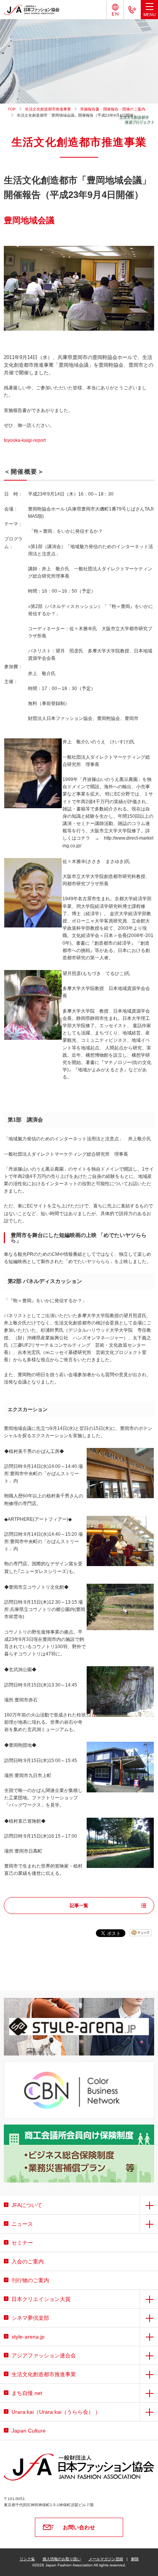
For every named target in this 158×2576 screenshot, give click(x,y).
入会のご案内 (28, 2261)
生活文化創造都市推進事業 (48, 109)
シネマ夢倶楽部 (30, 2318)
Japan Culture (29, 2431)
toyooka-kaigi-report (25, 440)
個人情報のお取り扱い (62, 2559)
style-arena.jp (28, 2337)
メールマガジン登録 (106, 2559)
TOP (12, 109)
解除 (135, 2559)
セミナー (22, 2243)
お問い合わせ (79, 2527)
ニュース (22, 2224)
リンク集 (27, 2559)
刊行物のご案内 (30, 2280)
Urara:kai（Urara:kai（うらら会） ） (56, 2412)
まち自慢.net (27, 2393)
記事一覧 (79, 1906)
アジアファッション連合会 (44, 2355)
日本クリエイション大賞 (41, 2299)
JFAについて (27, 2205)
